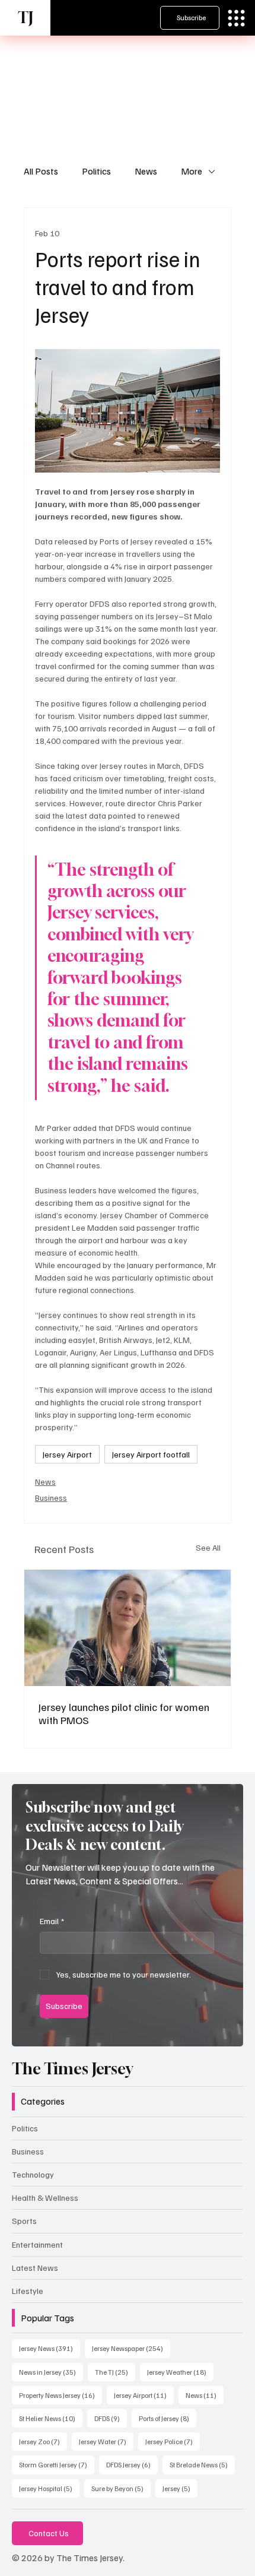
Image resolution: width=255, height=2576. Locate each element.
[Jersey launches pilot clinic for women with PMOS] (128, 1628)
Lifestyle (28, 2291)
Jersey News (50, 2348)
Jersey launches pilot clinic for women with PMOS (124, 1713)
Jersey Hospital (49, 2488)
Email (52, 1921)
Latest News (35, 2268)
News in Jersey (51, 2372)
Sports (24, 2221)
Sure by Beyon (121, 2488)
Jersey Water (106, 2441)
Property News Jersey (60, 2395)
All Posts (41, 171)
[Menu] (236, 18)
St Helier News (51, 2418)
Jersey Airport (67, 1454)
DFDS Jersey (132, 2464)
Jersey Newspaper (131, 2348)
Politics (96, 171)
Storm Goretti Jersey (57, 2464)
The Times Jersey (72, 2069)
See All (208, 1547)
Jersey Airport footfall (151, 1454)
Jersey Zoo (43, 2441)
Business (51, 1498)
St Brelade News (202, 2464)
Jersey (180, 2488)
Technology (33, 2174)
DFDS (111, 2418)
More (192, 171)
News (146, 171)
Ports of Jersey (168, 2418)
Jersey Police (173, 2441)
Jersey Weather (180, 2372)
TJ (26, 18)
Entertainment (37, 2244)
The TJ (115, 2372)
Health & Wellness (45, 2198)
